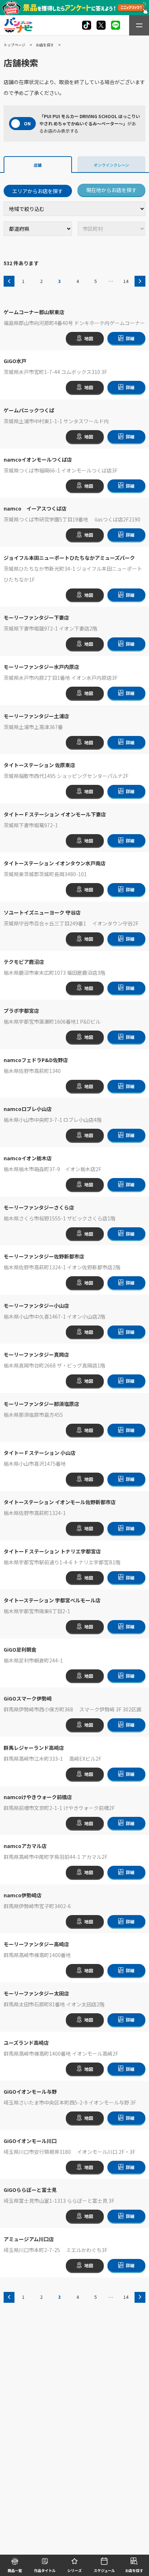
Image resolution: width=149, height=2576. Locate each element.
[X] (87, 25)
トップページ (14, 45)
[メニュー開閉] (139, 25)
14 (126, 281)
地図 (89, 338)
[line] (116, 25)
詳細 (130, 338)
